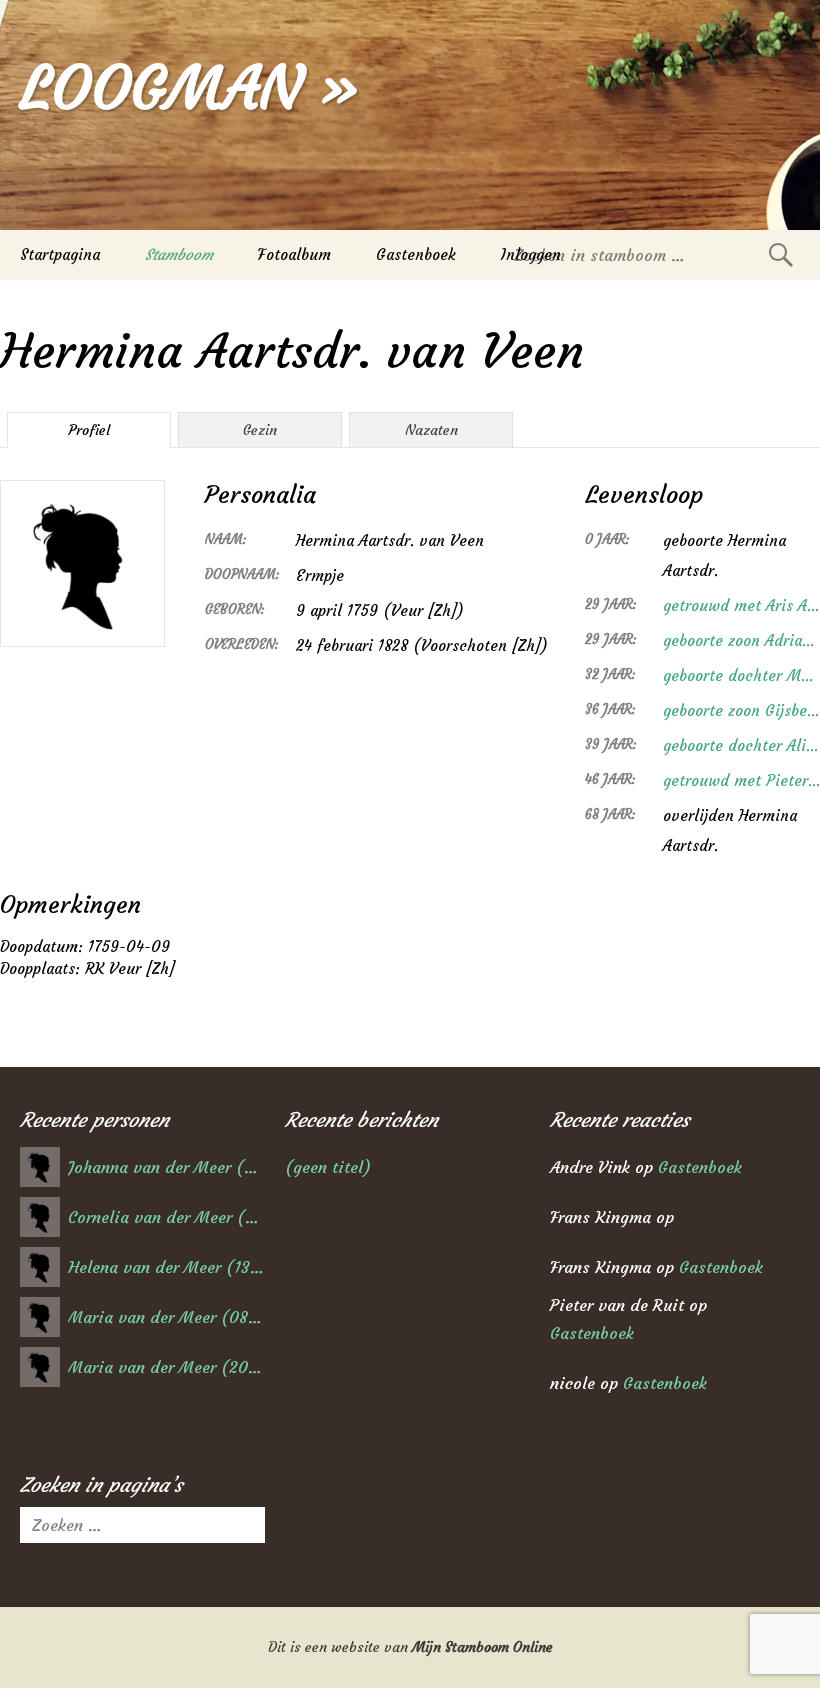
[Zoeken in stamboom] (781, 254)
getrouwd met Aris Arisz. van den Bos (741, 605)
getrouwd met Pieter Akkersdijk (741, 780)
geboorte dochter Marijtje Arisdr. (741, 675)
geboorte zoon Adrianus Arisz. (741, 640)
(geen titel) (328, 1167)
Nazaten (431, 430)
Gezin (260, 430)
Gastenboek (416, 254)
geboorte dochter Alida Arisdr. (741, 745)
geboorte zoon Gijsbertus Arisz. (741, 710)
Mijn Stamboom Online (482, 1647)
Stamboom (179, 254)
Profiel (89, 430)
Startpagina (60, 254)
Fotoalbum (294, 254)
